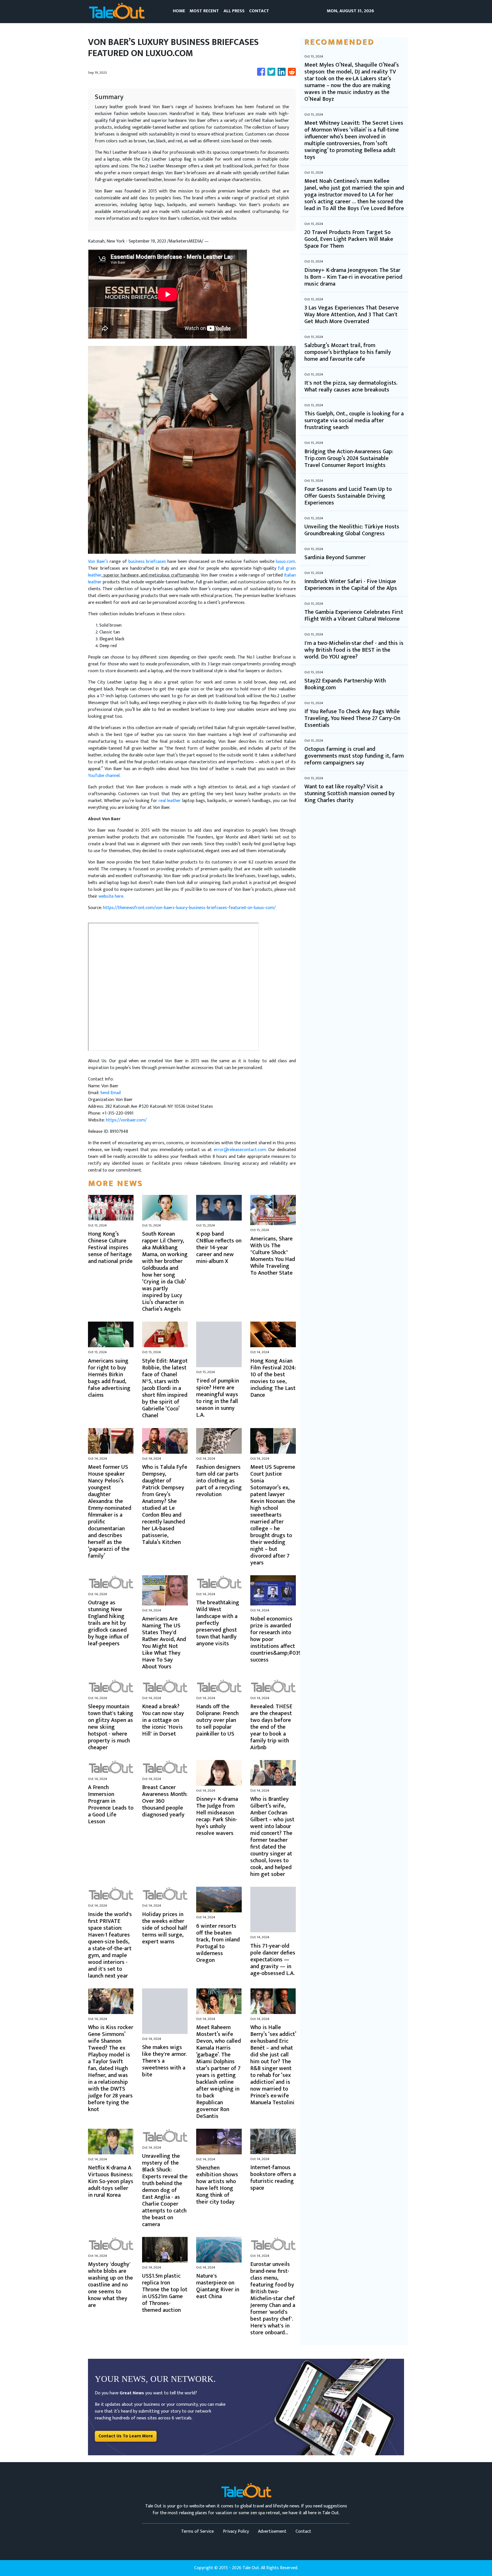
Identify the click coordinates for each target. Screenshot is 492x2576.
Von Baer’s (98, 562)
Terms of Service (197, 2531)
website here (111, 896)
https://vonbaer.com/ (126, 1120)
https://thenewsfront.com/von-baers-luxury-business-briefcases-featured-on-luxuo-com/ (189, 908)
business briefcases (147, 562)
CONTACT (259, 11)
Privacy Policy (236, 2531)
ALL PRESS (234, 11)
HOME (179, 11)
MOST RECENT (204, 11)
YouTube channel (104, 776)
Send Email (110, 1093)
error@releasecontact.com (240, 1150)
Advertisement (272, 2531)
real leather (170, 801)
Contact (303, 2531)
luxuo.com (285, 562)
